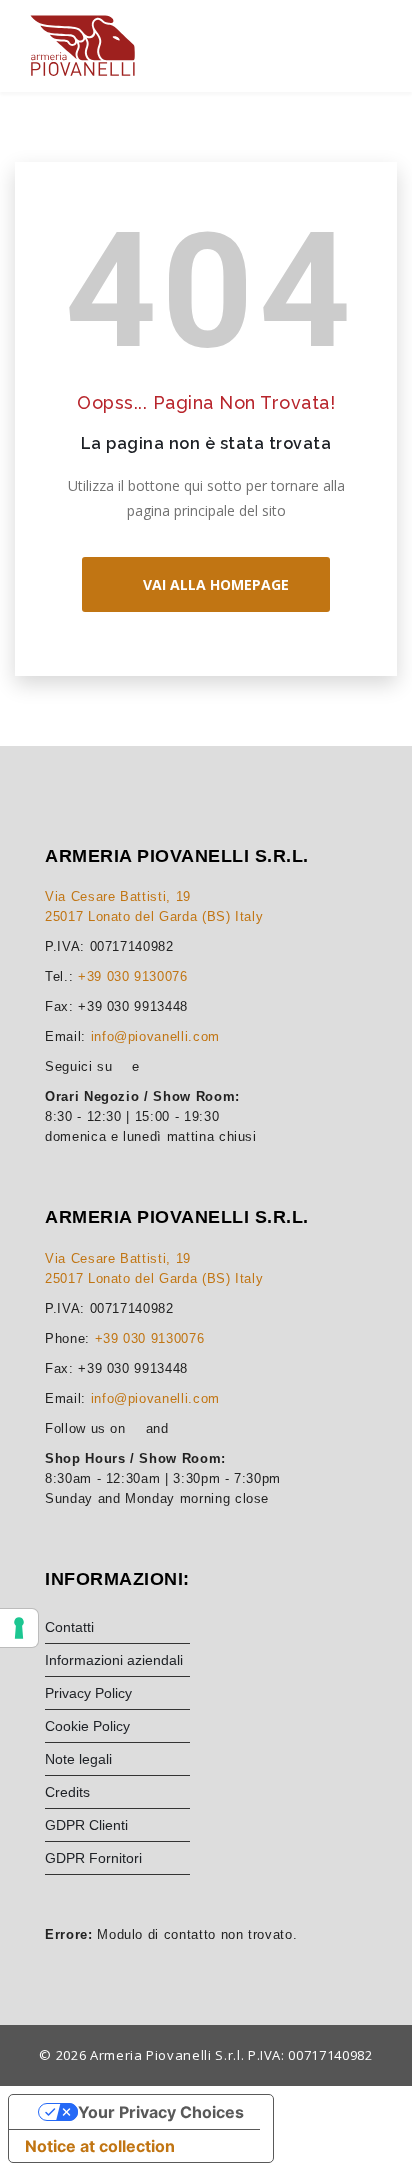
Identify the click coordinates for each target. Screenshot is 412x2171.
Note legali (78, 1759)
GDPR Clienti (86, 1825)
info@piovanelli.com (155, 1036)
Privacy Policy (88, 1693)
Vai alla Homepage (212, 584)
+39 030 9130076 (133, 976)
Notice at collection (100, 2146)
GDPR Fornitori (93, 1858)
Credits (67, 1792)
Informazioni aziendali (114, 1660)
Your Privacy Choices (161, 2112)
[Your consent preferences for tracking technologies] (19, 1628)
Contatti (69, 1627)
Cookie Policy (87, 1726)
